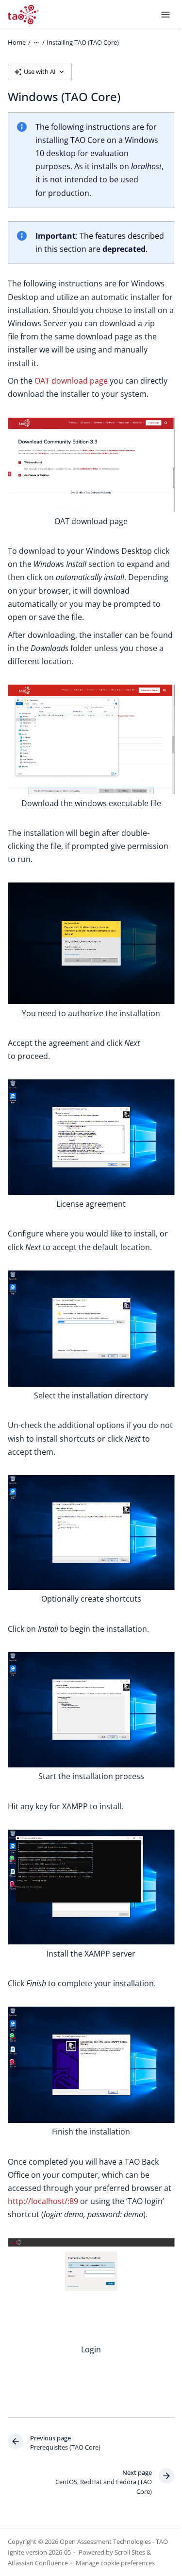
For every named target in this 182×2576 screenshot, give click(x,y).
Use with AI (40, 71)
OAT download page (71, 381)
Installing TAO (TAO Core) (83, 42)
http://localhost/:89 (43, 2201)
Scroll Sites (130, 2552)
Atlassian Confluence (38, 2563)
